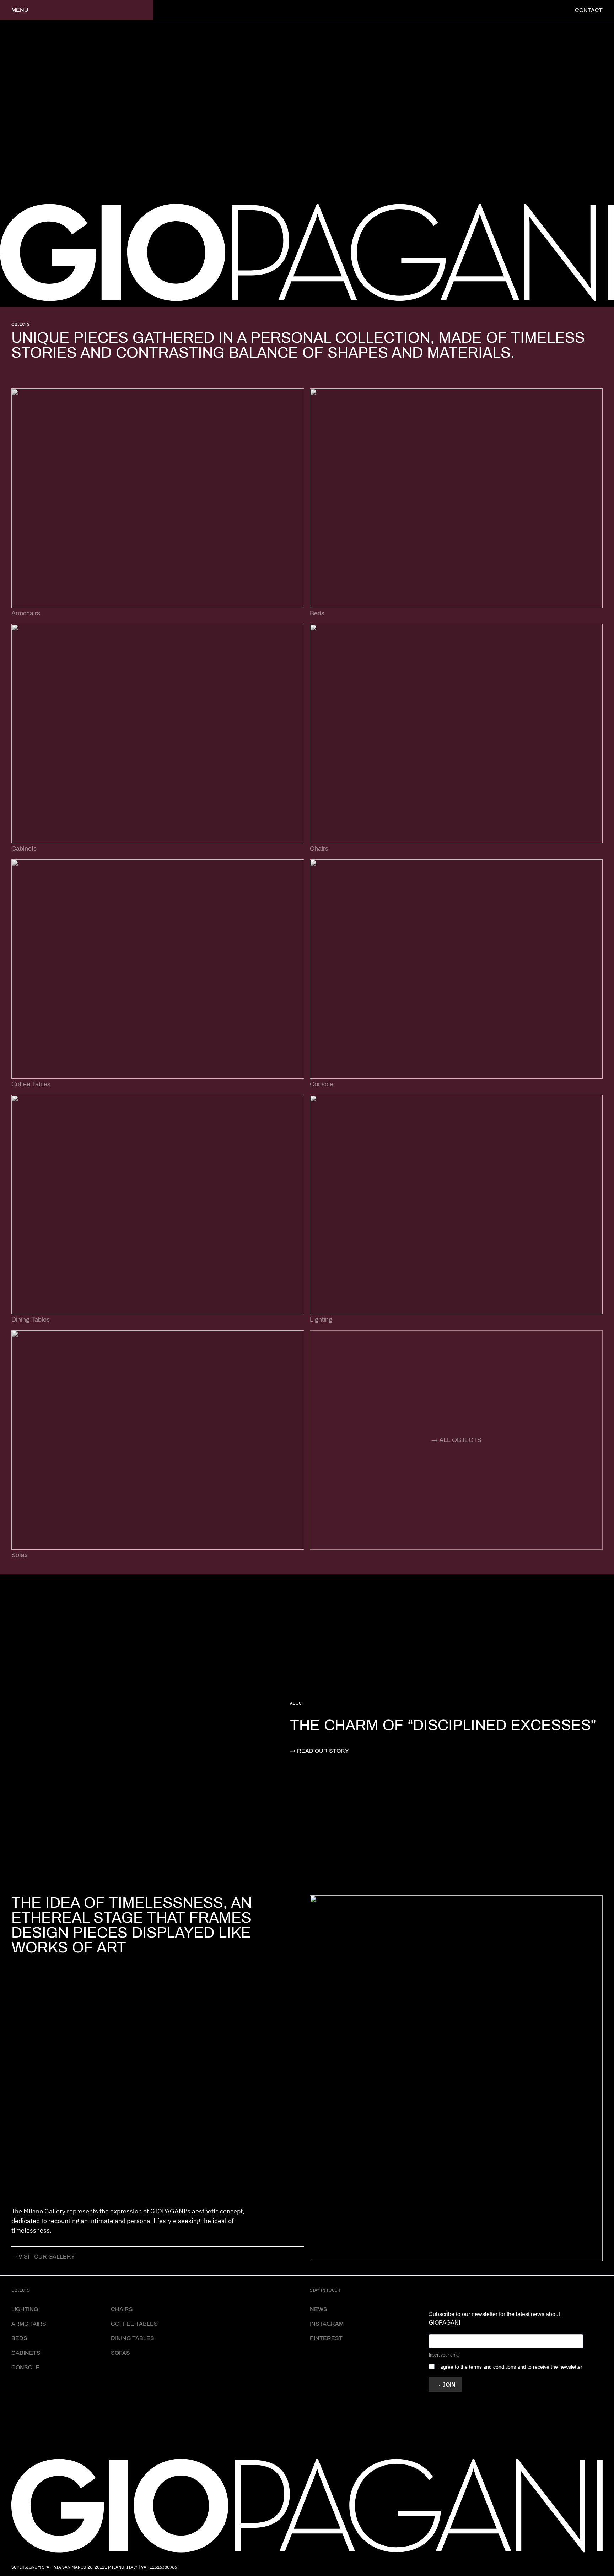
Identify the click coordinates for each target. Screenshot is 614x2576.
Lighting (25, 2309)
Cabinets (26, 2353)
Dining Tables (133, 2338)
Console (25, 2367)
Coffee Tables (134, 2324)
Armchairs (29, 2324)
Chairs (122, 2309)
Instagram (327, 2324)
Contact (589, 10)
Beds (19, 2338)
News (319, 2309)
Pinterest (326, 2338)
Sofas (120, 2353)
